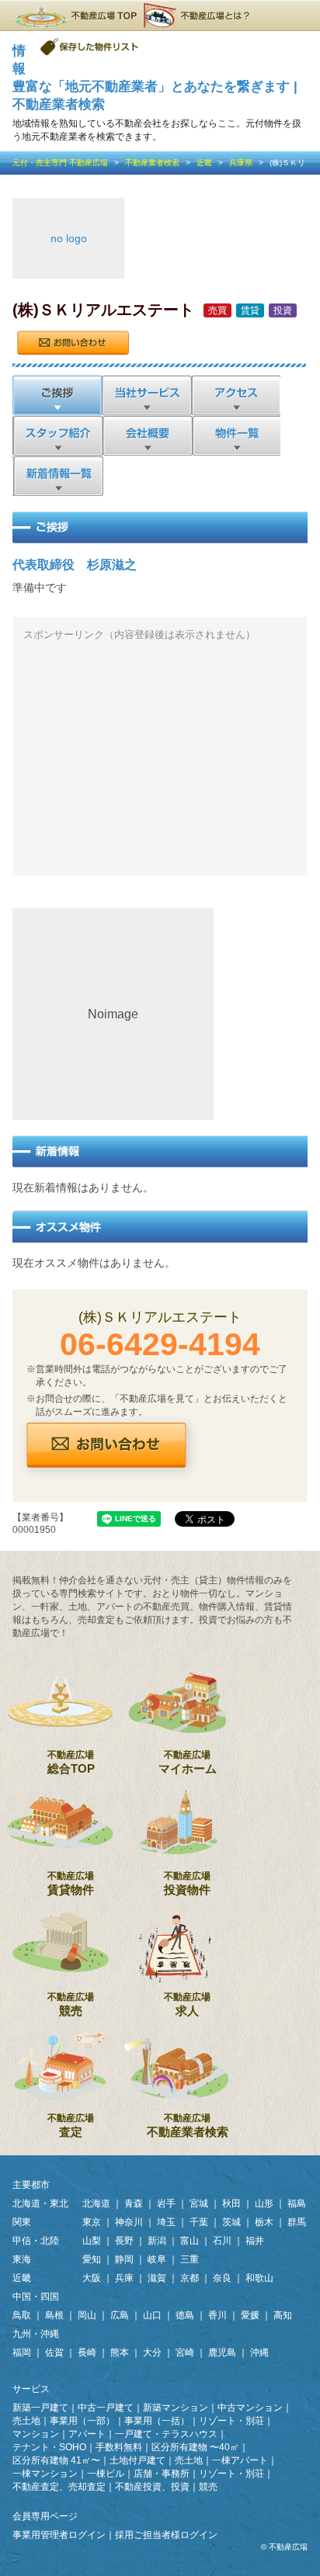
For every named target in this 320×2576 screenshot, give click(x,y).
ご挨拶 (57, 395)
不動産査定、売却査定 (59, 2487)
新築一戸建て (40, 2408)
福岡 (22, 2352)
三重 (190, 2259)
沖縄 (259, 2352)
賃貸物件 (71, 1883)
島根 (54, 2315)
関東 (22, 2222)
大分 (152, 2352)
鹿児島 (222, 2352)
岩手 (166, 2203)
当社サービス (146, 395)
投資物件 (187, 1883)
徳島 (185, 2315)
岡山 (87, 2315)
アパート (87, 2434)
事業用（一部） (82, 2421)
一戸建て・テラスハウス (166, 2434)
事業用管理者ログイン (59, 2535)
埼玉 (166, 2222)
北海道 (96, 2203)
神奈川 (129, 2222)
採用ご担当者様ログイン (166, 2535)
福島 (297, 2203)
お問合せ (73, 343)
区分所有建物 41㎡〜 (56, 2460)
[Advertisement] (160, 756)
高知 (283, 2315)
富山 (190, 2241)
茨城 (231, 2222)
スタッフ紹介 (57, 435)
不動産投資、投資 (152, 2487)
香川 (217, 2315)
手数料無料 (119, 2447)
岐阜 (157, 2259)
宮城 (199, 2203)
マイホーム (188, 1762)
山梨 (92, 2241)
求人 (187, 2004)
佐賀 (54, 2352)
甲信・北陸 (36, 2241)
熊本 (120, 2352)
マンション (36, 2434)
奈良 (222, 2278)
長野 (124, 2241)
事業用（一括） (157, 2421)
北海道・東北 (40, 2203)
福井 (255, 2241)
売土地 (26, 2421)
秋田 (231, 2203)
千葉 (199, 2222)
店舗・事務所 (162, 2474)
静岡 (124, 2259)
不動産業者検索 (152, 163)
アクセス (236, 395)
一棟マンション (45, 2474)
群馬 (297, 2222)
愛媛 (250, 2315)
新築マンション (176, 2408)
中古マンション (250, 2408)
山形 (264, 2203)
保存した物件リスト (90, 47)
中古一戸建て (106, 2408)
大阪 (92, 2278)
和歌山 (259, 2278)
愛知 (92, 2259)
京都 (190, 2278)
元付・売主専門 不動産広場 (60, 163)
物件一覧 (236, 435)
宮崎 (185, 2352)
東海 (22, 2259)
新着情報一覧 (58, 476)
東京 (92, 2222)
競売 (71, 2004)
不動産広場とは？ (199, 16)
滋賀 (157, 2278)
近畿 (204, 163)
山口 (152, 2315)
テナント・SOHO (49, 2447)
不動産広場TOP (75, 16)
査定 (71, 2125)
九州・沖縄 (36, 2334)
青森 (134, 2203)
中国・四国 (36, 2297)
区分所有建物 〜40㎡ (195, 2447)
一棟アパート (240, 2460)
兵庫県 (241, 163)
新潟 (157, 2241)
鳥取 (22, 2315)
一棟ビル (106, 2474)
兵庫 (124, 2278)
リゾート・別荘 (231, 2421)
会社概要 (146, 435)
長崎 (87, 2352)
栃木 (264, 2222)
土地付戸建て (137, 2460)
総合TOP (71, 1762)
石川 (222, 2241)
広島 (120, 2315)
